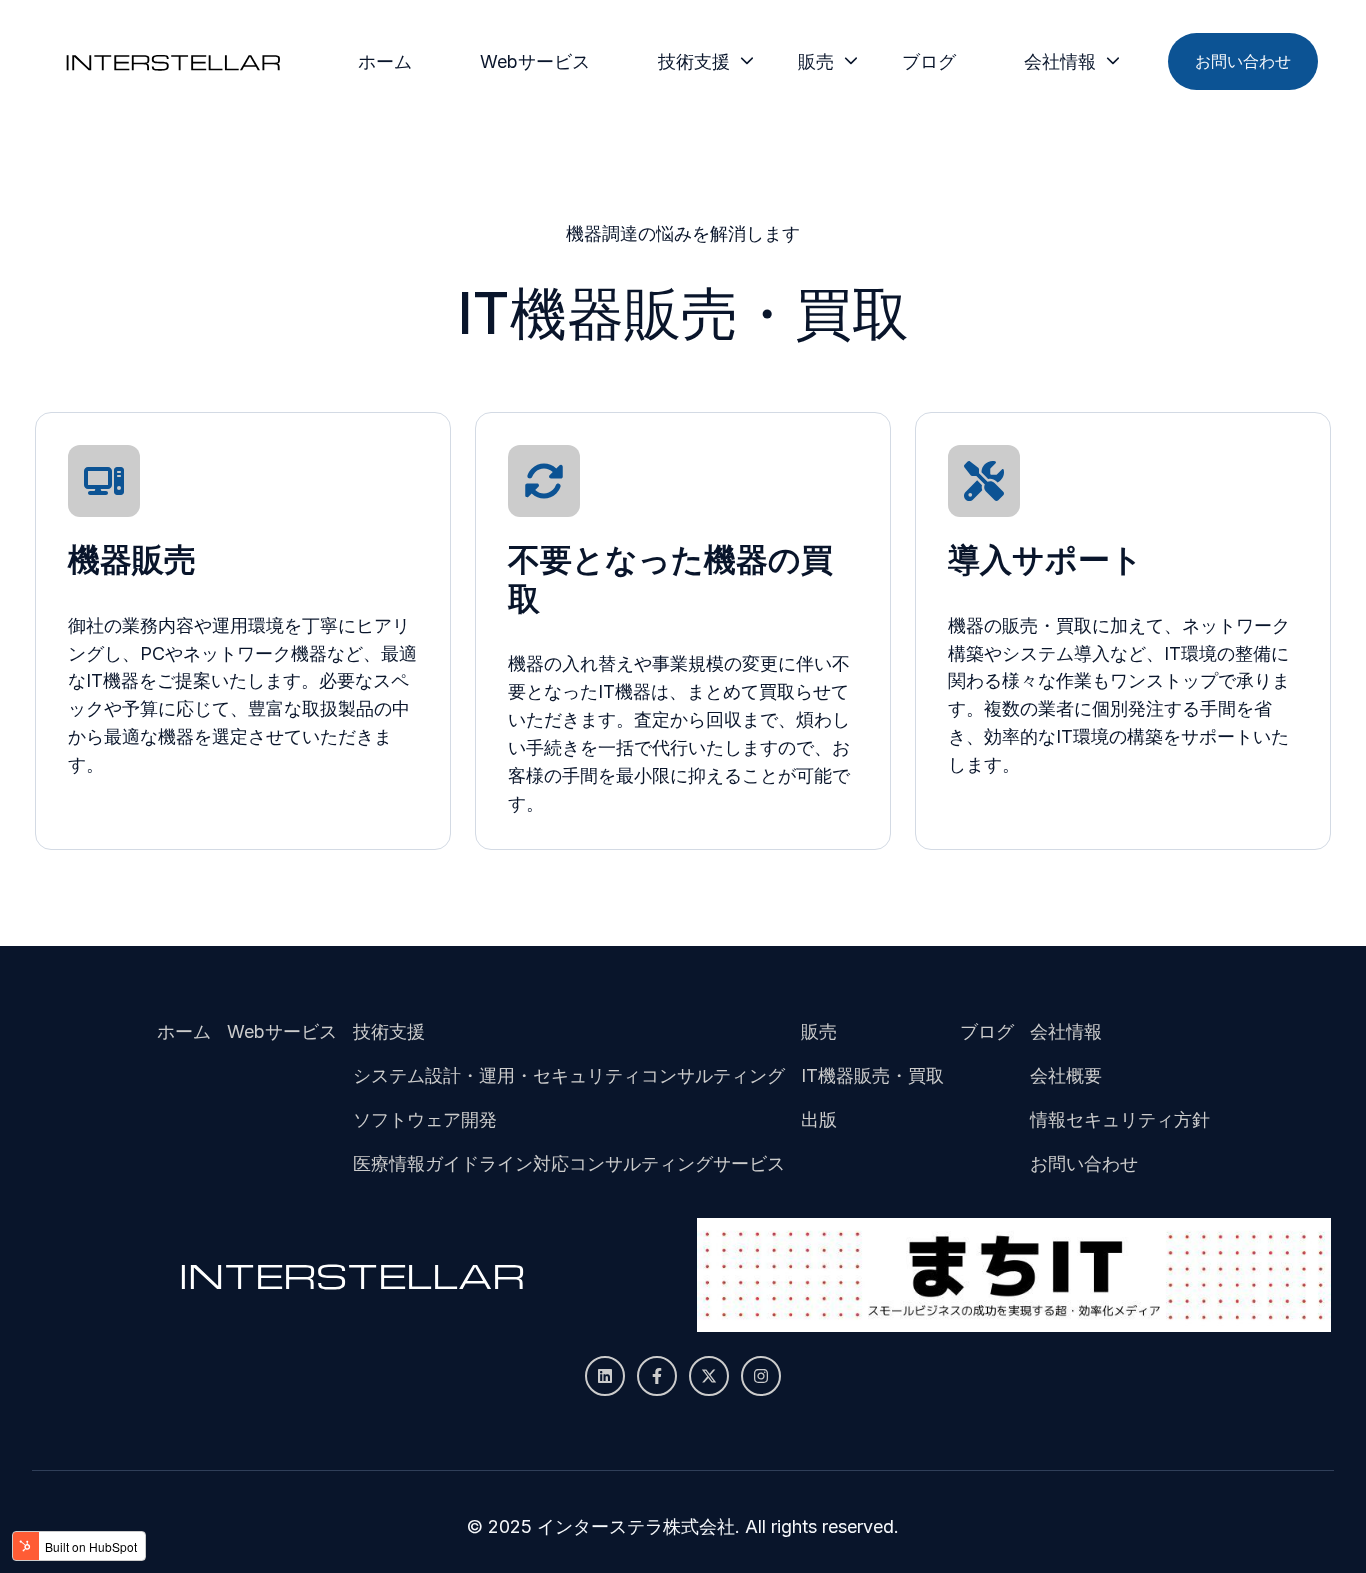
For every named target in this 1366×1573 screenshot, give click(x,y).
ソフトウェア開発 (425, 1119)
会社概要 (1066, 1075)
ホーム (385, 61)
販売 (816, 61)
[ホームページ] (173, 61)
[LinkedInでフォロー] (605, 1376)
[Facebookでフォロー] (657, 1376)
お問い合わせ (1243, 61)
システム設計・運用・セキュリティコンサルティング (569, 1075)
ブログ (929, 61)
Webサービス (535, 61)
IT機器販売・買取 (872, 1075)
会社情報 (1060, 61)
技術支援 (694, 61)
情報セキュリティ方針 (1120, 1119)
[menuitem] (391, 62)
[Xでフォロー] (709, 1376)
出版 (819, 1119)
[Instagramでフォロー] (761, 1376)
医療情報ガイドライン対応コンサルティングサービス (569, 1163)
